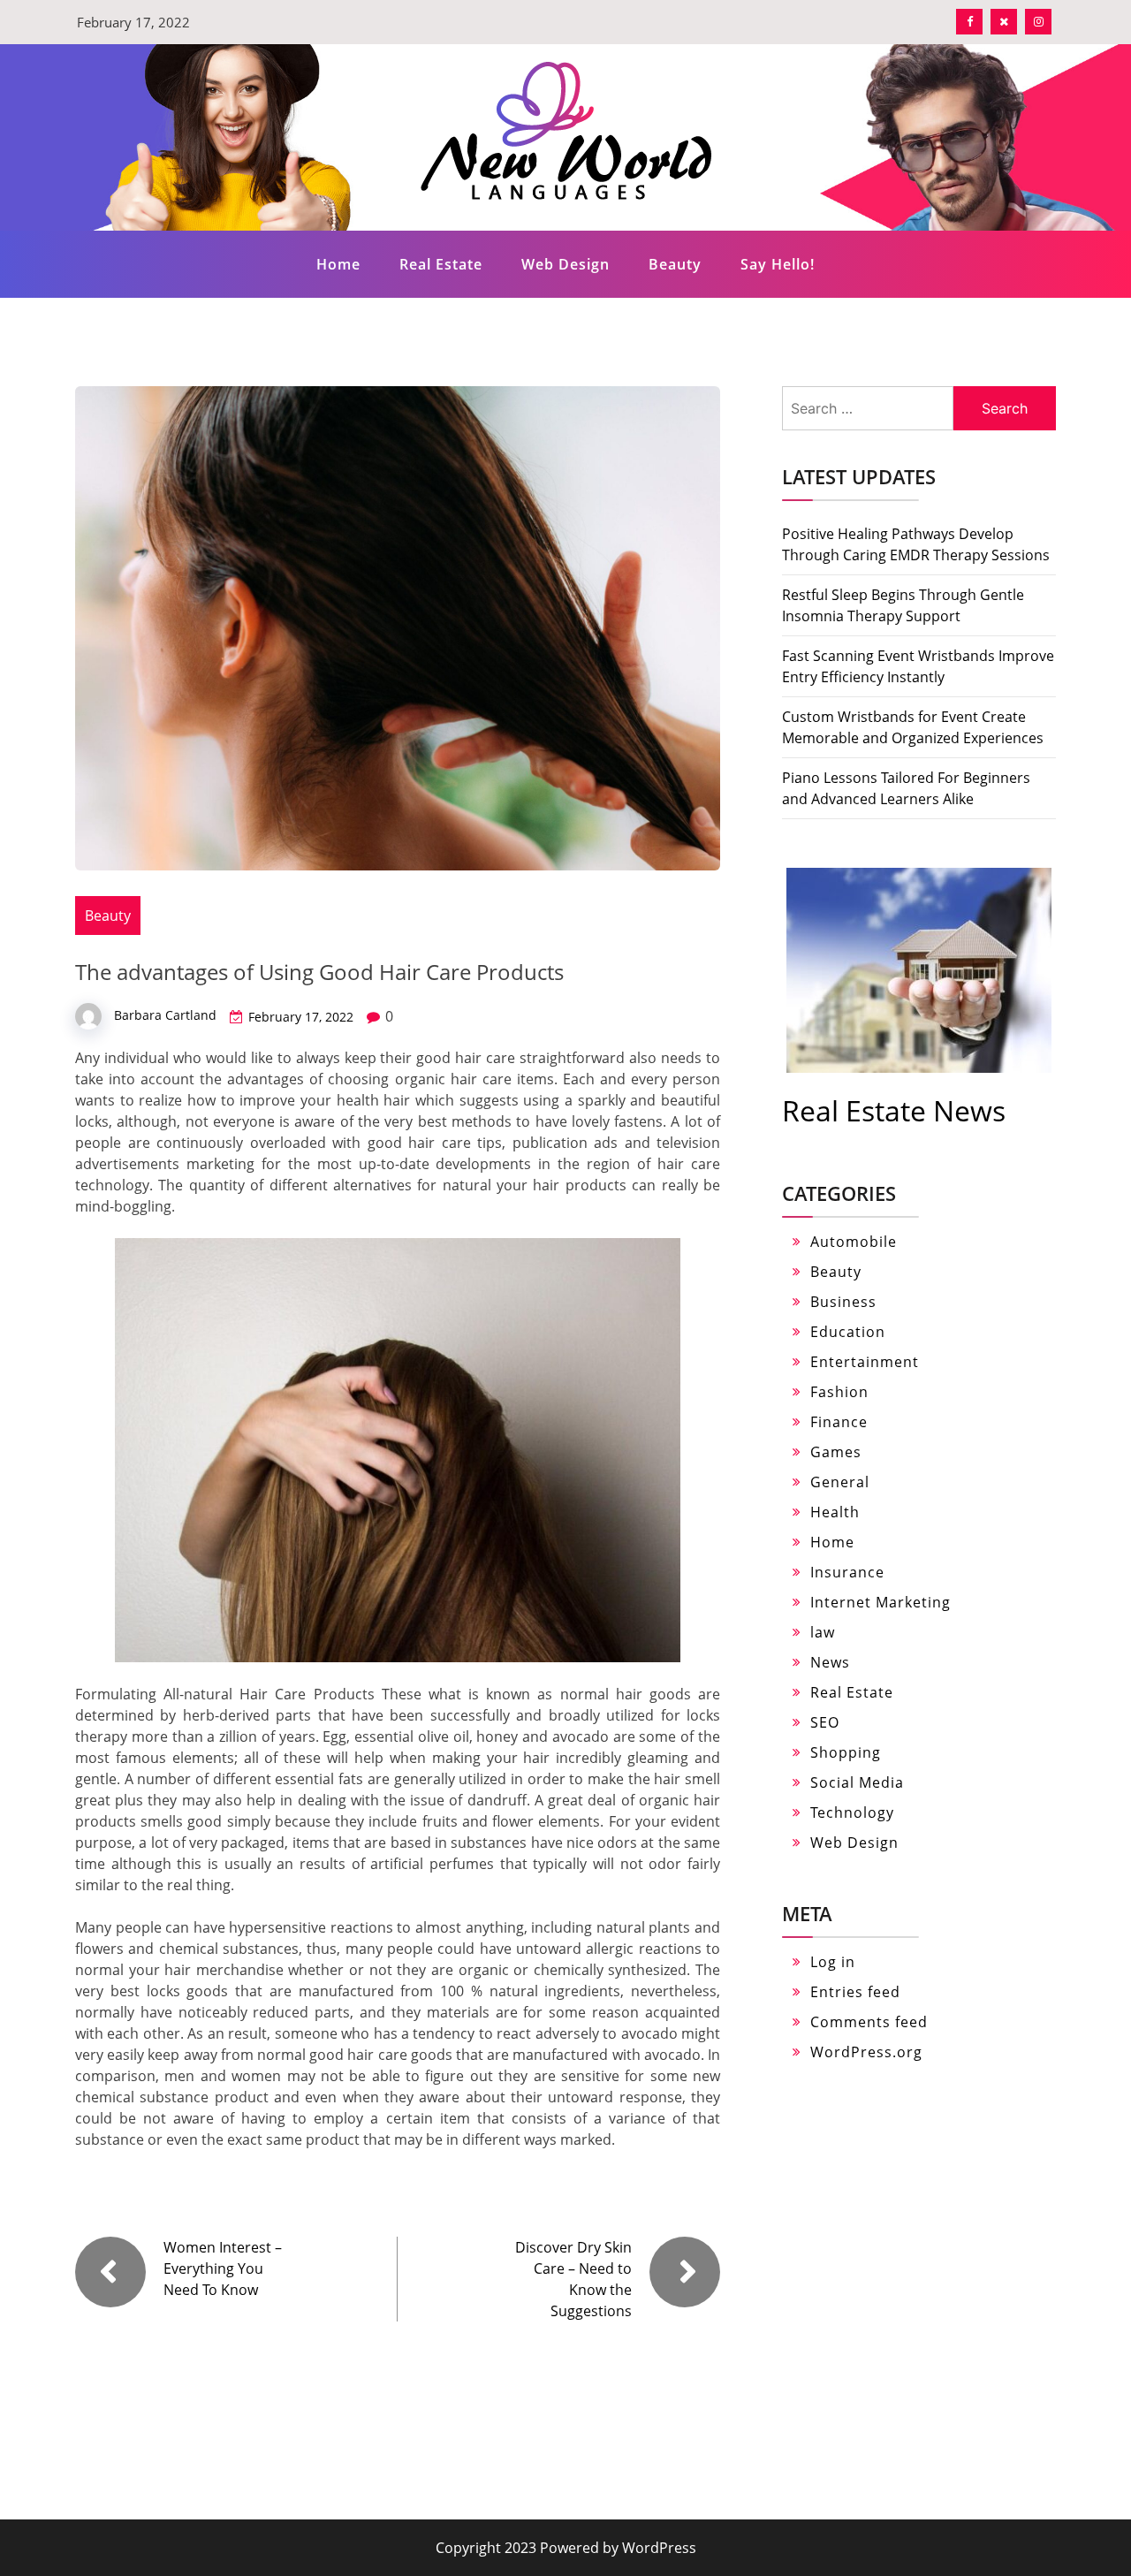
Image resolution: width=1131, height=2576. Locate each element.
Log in (833, 1962)
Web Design (565, 264)
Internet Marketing (881, 1602)
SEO (825, 1722)
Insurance (847, 1572)
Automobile (854, 1242)
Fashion (839, 1392)
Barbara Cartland (165, 1015)
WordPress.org (866, 2052)
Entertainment (865, 1362)
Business (843, 1302)
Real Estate (441, 264)
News (830, 1662)
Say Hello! (778, 264)
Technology (852, 1812)
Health (835, 1512)
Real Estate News (894, 1110)
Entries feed (855, 1992)
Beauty (675, 264)
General (840, 1482)
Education (848, 1332)
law (823, 1632)
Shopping (846, 1752)
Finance (839, 1422)
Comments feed (869, 2022)
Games (836, 1452)
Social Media (857, 1782)
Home (338, 264)
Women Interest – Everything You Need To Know (223, 2268)
